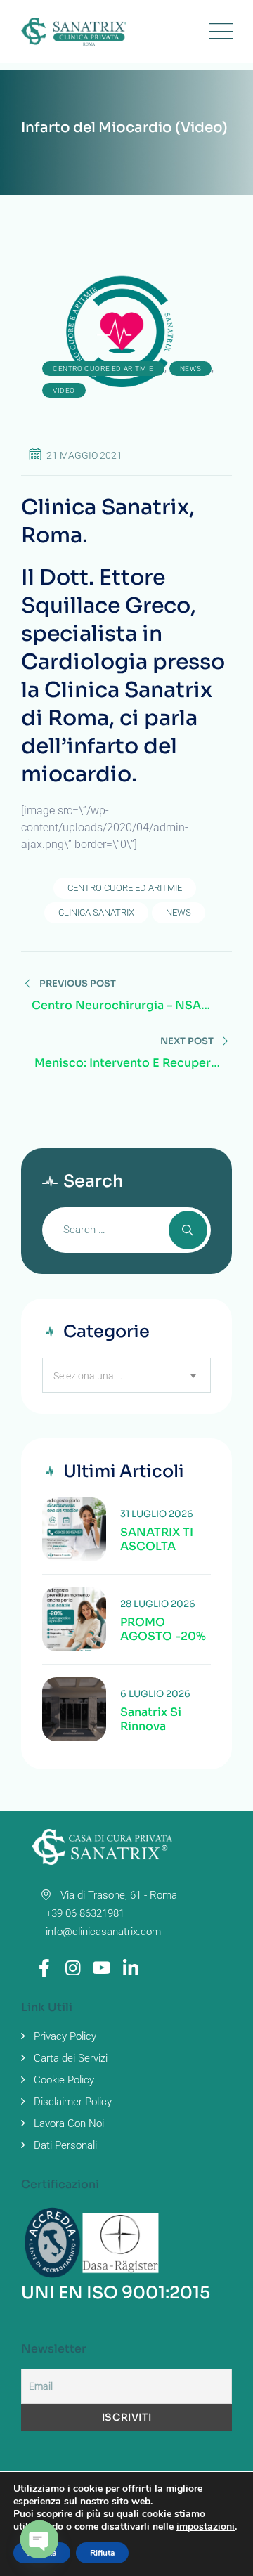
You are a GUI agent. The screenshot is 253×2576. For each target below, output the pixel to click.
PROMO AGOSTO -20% (163, 1629)
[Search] (188, 1230)
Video (64, 390)
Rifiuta (102, 2553)
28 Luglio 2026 (158, 1604)
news (190, 369)
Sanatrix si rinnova (151, 1719)
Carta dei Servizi (71, 2058)
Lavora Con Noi (69, 2123)
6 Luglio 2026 (155, 1694)
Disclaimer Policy (73, 2102)
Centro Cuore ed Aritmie (103, 369)
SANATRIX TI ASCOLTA (157, 1540)
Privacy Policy (65, 2036)
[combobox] (126, 1375)
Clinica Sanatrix (96, 912)
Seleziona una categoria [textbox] (97, 1376)
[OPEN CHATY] (39, 2539)
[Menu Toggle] (218, 32)
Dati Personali (65, 2145)
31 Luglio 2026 (157, 1514)
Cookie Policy (64, 2080)
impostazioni (206, 2527)
